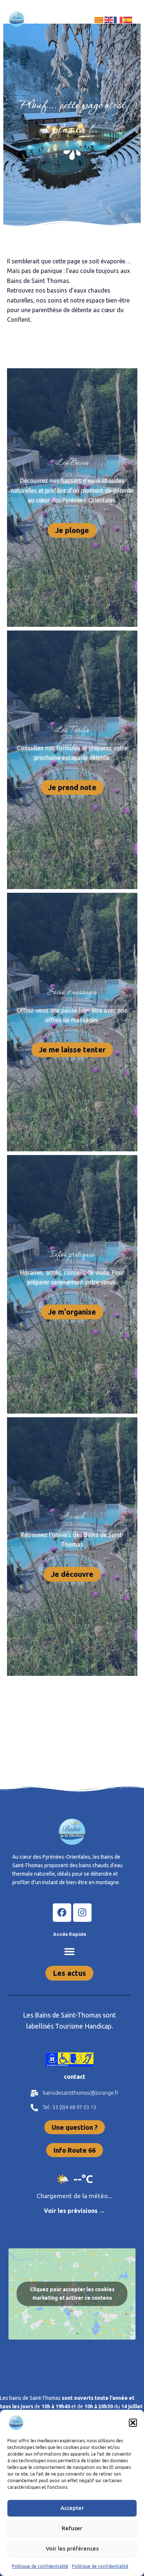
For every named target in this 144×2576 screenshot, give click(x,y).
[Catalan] (99, 19)
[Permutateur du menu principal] (72, 19)
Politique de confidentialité (40, 2566)
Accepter (72, 2508)
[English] (109, 19)
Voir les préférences (72, 2548)
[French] (119, 19)
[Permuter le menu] (69, 1951)
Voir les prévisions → (74, 2211)
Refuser (72, 2528)
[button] (133, 2423)
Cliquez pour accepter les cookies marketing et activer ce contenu (72, 2294)
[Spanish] (128, 19)
